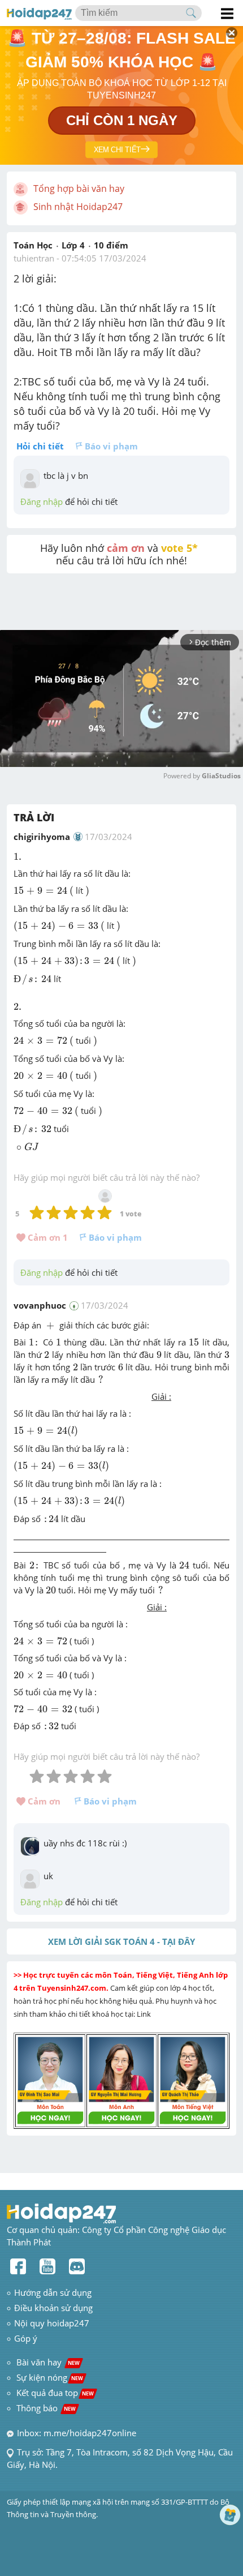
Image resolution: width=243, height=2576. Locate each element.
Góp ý (26, 2338)
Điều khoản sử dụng (53, 2308)
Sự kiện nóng (50, 2377)
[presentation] (19, 857)
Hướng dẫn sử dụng (53, 2292)
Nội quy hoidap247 (52, 2323)
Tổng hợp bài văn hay (79, 188)
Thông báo (46, 2408)
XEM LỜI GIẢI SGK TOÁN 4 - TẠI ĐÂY (121, 1941)
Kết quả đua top (55, 2393)
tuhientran (34, 258)
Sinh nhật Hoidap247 (78, 207)
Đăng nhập (42, 502)
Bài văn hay (47, 2362)
